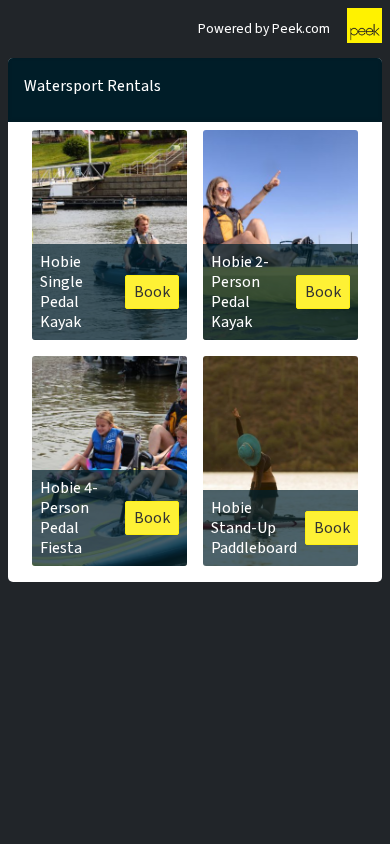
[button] (109, 235)
